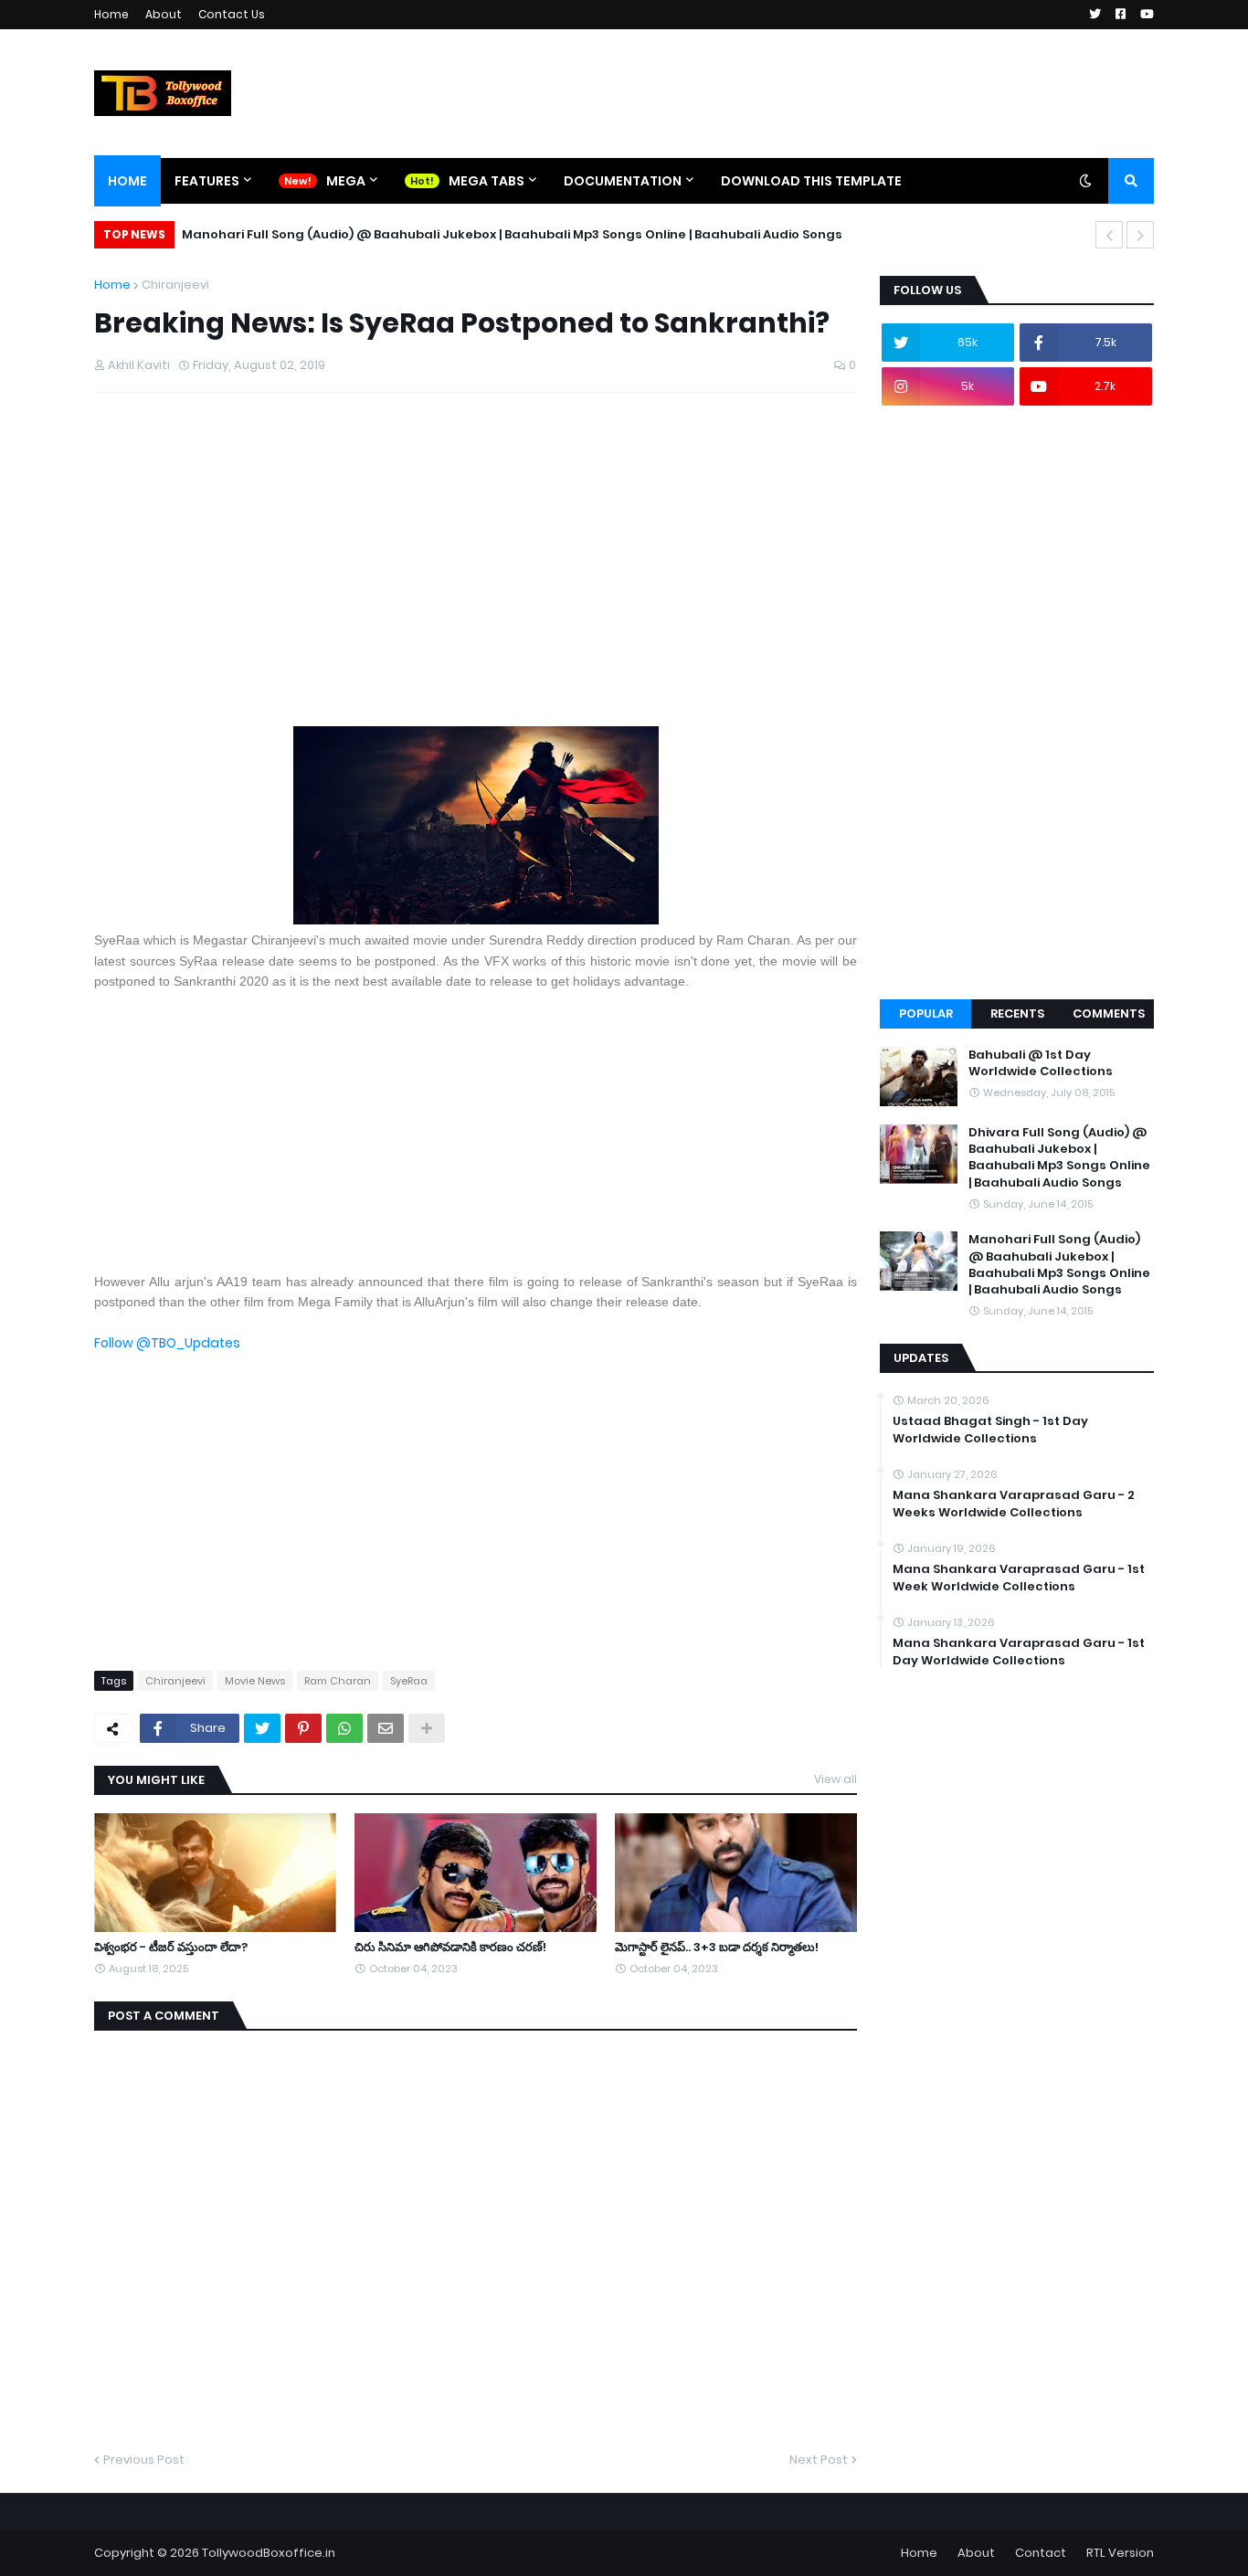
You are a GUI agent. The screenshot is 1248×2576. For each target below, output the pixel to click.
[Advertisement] (476, 578)
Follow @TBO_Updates (167, 1343)
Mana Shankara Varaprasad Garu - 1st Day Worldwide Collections (1019, 1652)
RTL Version (1120, 2553)
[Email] (386, 1728)
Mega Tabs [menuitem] (487, 181)
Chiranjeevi (175, 285)
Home (111, 14)
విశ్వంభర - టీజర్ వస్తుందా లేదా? (171, 1948)
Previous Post (144, 2460)
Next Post (819, 2460)
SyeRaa (409, 1681)
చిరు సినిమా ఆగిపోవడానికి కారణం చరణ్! (450, 1948)
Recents (1017, 1014)
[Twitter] (262, 1728)
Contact (1041, 2553)
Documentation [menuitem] (623, 181)
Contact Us (232, 14)
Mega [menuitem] (346, 181)
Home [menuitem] (127, 181)
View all (836, 1779)
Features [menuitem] (207, 181)
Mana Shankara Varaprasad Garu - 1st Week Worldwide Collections (1019, 1578)
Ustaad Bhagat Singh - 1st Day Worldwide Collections (990, 1430)
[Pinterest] (303, 1728)
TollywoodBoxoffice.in (269, 2553)
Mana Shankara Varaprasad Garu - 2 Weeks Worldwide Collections (1014, 1504)
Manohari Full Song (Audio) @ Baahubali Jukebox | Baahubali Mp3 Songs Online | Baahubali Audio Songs (512, 234)
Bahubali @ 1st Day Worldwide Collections (1041, 1063)
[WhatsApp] (344, 1728)
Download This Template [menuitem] (811, 181)
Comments (1109, 1014)
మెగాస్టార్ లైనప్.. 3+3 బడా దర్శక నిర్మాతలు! (717, 1948)
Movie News (255, 1681)
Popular (926, 1014)
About (164, 14)
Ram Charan (338, 1681)
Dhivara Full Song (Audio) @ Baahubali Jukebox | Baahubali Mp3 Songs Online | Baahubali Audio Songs (1059, 1158)
